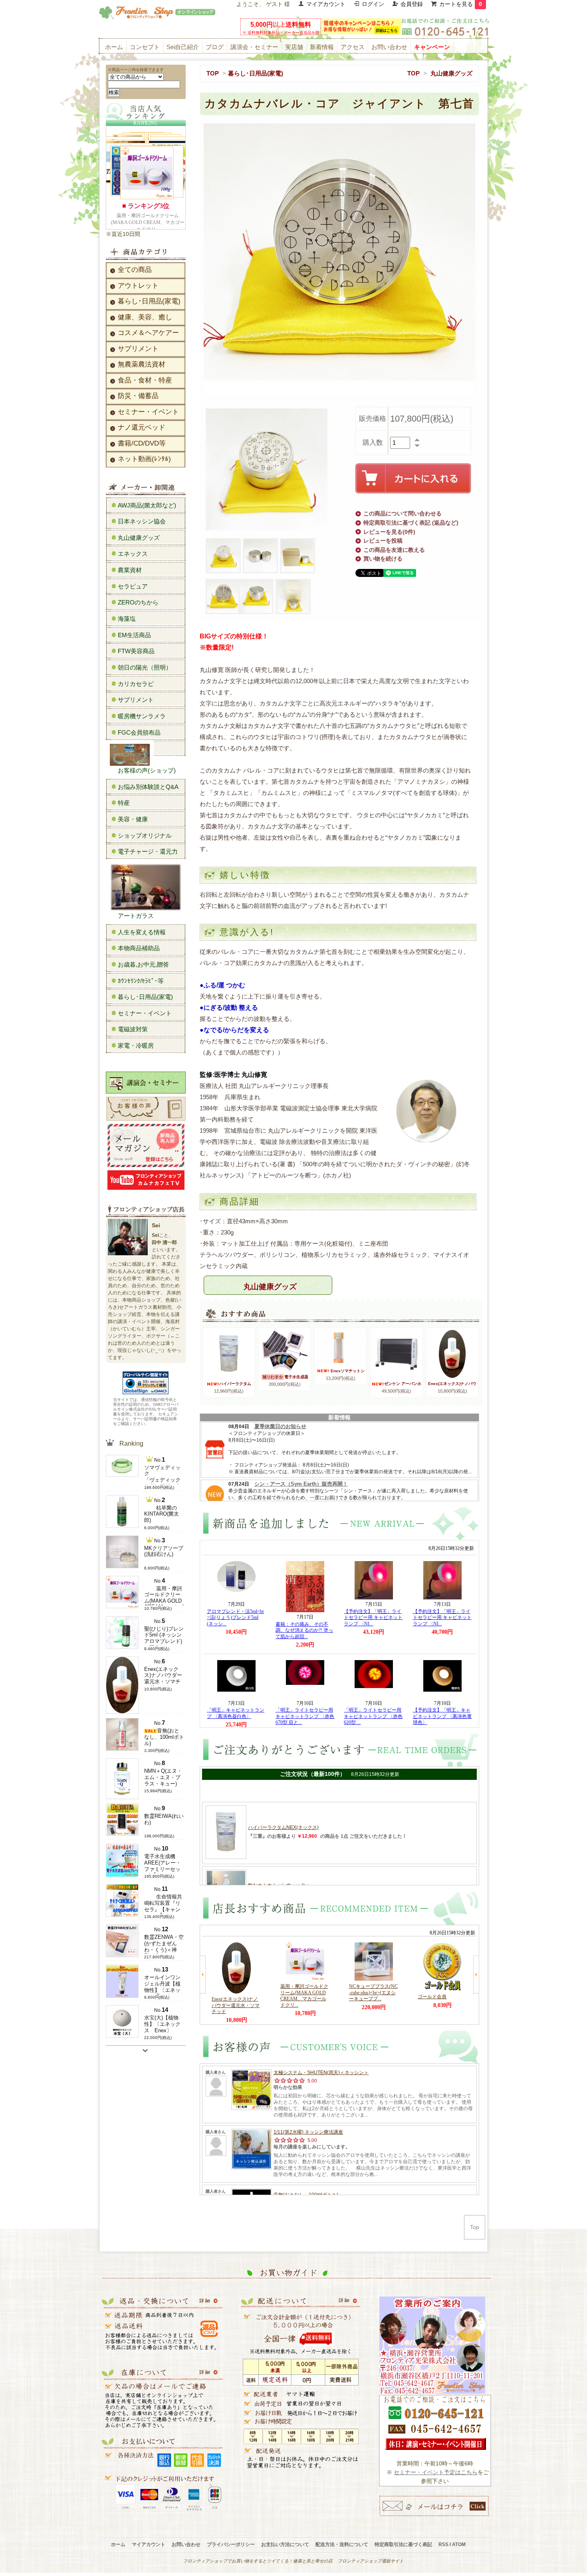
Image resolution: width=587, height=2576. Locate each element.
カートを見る (461, 4)
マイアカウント (326, 4)
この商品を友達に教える (394, 550)
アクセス (353, 47)
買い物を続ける (383, 559)
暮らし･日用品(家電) (256, 73)
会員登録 (412, 4)
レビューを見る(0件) (389, 532)
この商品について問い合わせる (403, 513)
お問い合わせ (389, 47)
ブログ (215, 47)
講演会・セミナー (254, 47)
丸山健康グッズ (451, 73)
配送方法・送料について (342, 2544)
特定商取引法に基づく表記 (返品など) (411, 523)
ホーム (114, 47)
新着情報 (322, 47)
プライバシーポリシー (231, 2544)
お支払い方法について (285, 2544)
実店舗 (294, 47)
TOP (213, 73)
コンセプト (145, 47)
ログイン (373, 4)
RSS (443, 2544)
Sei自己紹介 (183, 47)
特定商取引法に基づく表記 (403, 2544)
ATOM (459, 2544)
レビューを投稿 (383, 541)
